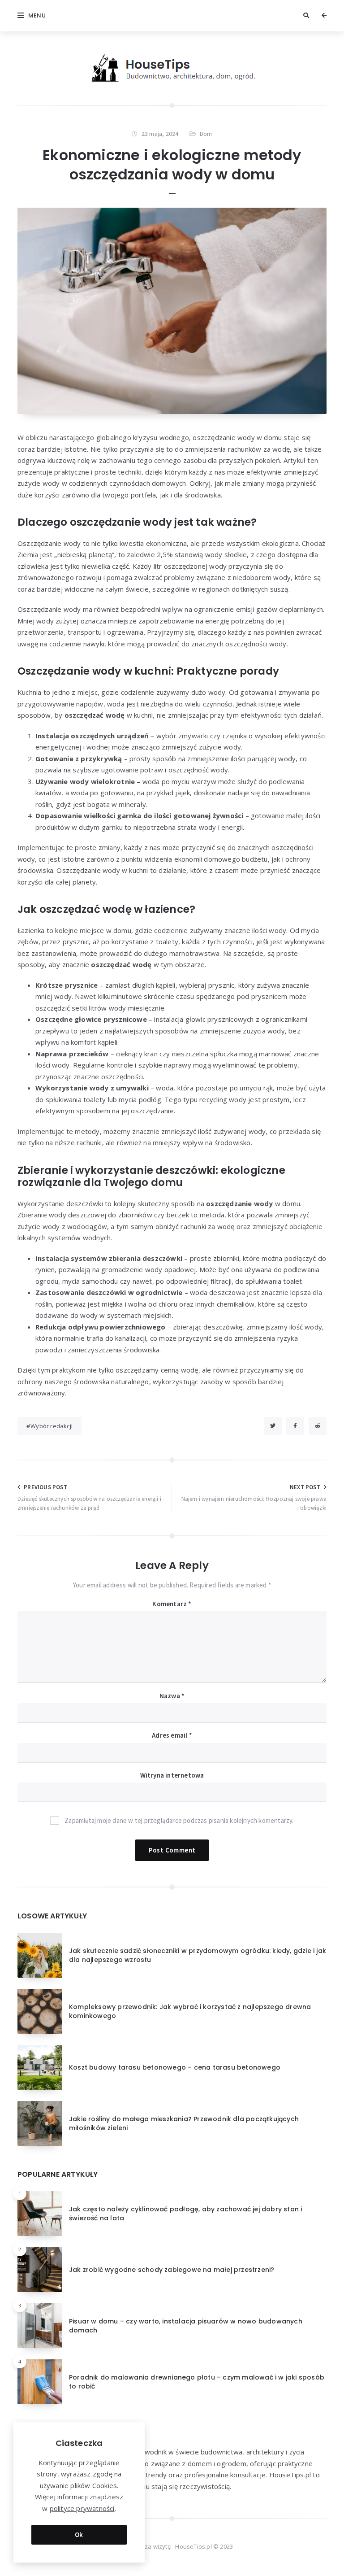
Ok (79, 2535)
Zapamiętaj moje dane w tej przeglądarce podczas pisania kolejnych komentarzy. (179, 1820)
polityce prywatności (82, 2508)
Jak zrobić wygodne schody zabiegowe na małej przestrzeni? (172, 2270)
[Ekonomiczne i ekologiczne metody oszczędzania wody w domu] (172, 311)
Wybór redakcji (52, 1426)
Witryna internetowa (172, 1775)
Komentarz (172, 1604)
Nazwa (172, 1696)
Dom (206, 134)
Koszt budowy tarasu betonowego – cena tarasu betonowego (175, 2067)
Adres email (172, 1735)
